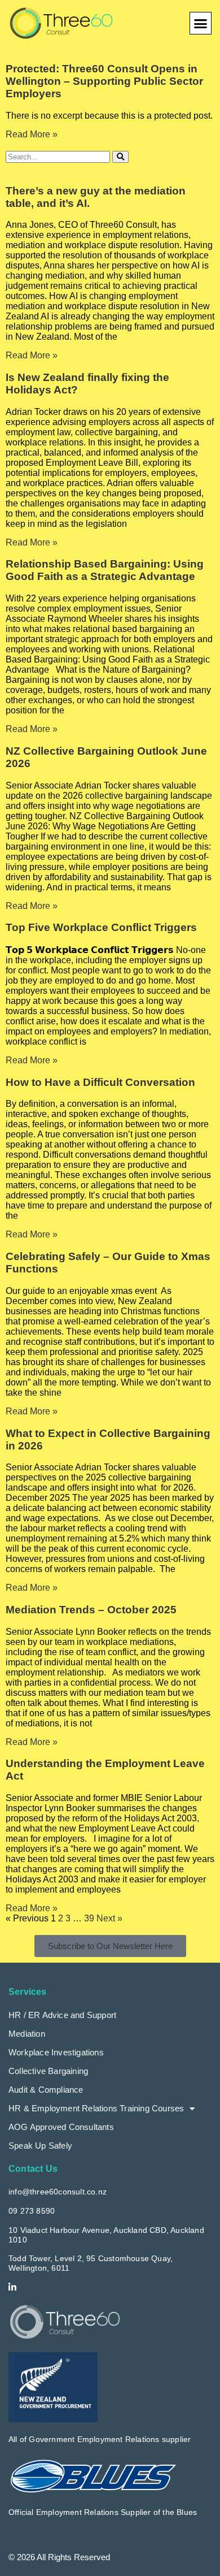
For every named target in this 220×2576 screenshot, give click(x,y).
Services (28, 1992)
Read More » (32, 134)
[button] (201, 23)
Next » (109, 1918)
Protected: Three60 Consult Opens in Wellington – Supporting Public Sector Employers (104, 81)
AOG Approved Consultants (61, 2127)
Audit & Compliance (46, 2090)
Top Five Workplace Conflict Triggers (101, 927)
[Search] (120, 157)
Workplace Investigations (56, 2052)
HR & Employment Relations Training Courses (96, 2108)
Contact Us (33, 2169)
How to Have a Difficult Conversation (100, 1082)
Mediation (27, 2034)
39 (89, 1918)
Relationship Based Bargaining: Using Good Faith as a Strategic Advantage (105, 570)
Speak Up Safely (40, 2146)
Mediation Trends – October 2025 (91, 1610)
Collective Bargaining (48, 2071)
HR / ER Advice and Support (62, 2015)
